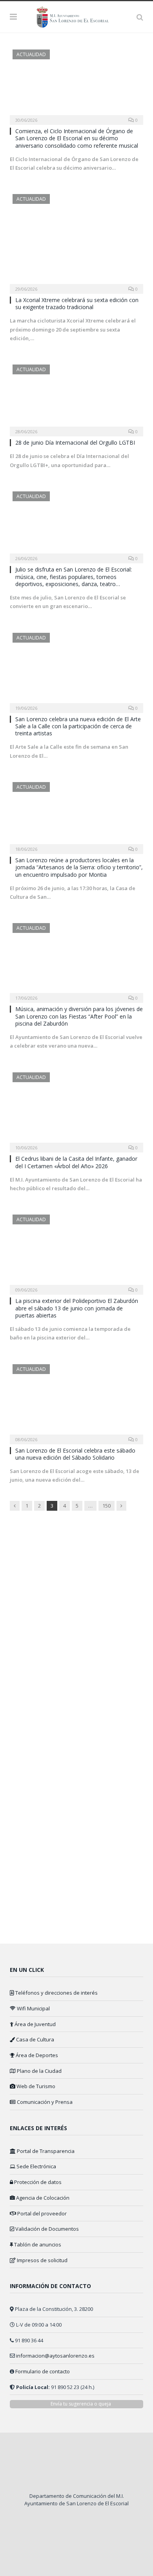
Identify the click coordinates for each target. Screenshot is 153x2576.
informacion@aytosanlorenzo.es (55, 2356)
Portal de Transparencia (45, 2151)
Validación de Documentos (46, 2229)
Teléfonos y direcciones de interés (56, 1993)
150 (107, 1506)
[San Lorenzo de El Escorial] (76, 16)
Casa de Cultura (35, 2039)
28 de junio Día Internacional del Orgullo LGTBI (75, 442)
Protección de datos (37, 2182)
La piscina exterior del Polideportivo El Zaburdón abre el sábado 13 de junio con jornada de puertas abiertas (77, 1308)
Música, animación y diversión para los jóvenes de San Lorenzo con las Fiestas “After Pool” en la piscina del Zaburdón (79, 1016)
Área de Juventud (35, 2024)
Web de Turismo (35, 2086)
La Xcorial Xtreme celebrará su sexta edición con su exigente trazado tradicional (77, 303)
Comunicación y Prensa (44, 2102)
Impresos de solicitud (42, 2260)
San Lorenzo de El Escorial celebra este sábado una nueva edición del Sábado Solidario (75, 1454)
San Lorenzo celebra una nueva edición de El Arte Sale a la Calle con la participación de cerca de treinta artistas (78, 726)
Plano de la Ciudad (39, 2071)
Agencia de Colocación (42, 2198)
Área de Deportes (36, 2055)
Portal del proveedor (41, 2213)
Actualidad (31, 54)
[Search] (140, 17)
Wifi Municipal (33, 2008)
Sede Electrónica (36, 2166)
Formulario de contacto (43, 2371)
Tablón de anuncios (37, 2244)
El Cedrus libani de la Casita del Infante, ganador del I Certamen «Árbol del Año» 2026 (76, 1162)
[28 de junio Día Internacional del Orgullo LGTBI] (76, 398)
